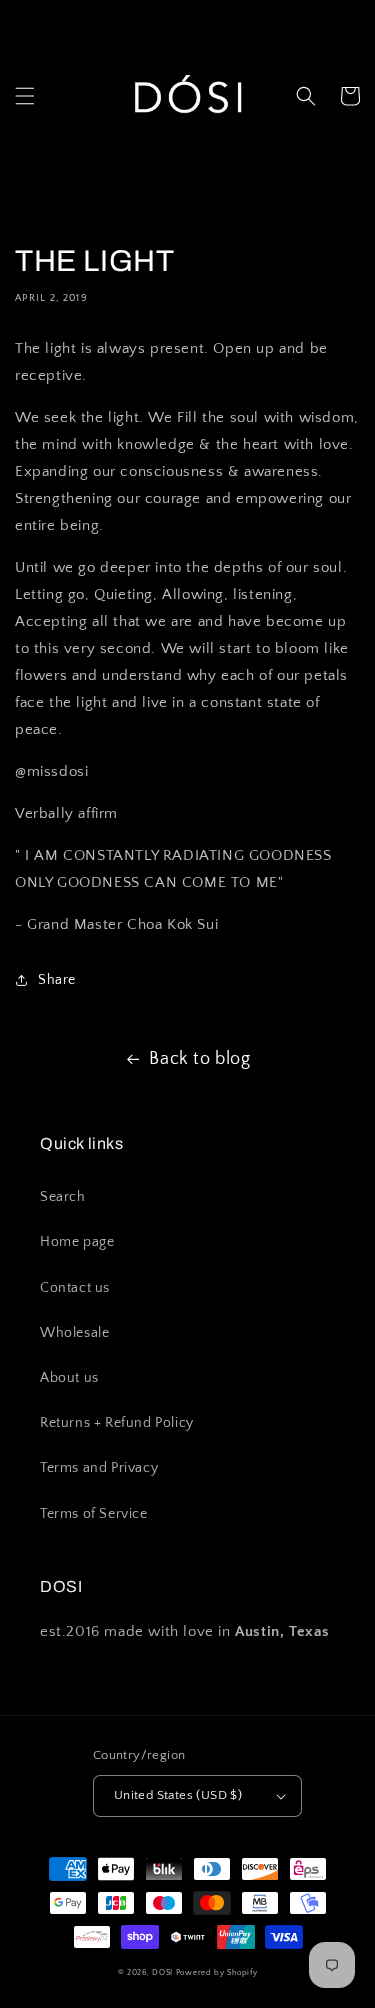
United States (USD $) (178, 1795)
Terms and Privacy (99, 1468)
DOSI (164, 1972)
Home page (77, 1242)
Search (63, 1197)
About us (69, 1378)
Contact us (75, 1288)
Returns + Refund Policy (117, 1423)
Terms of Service (94, 1514)
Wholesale (74, 1333)
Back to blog (199, 1059)
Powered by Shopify (217, 1972)
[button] (25, 96)
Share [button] (57, 980)
